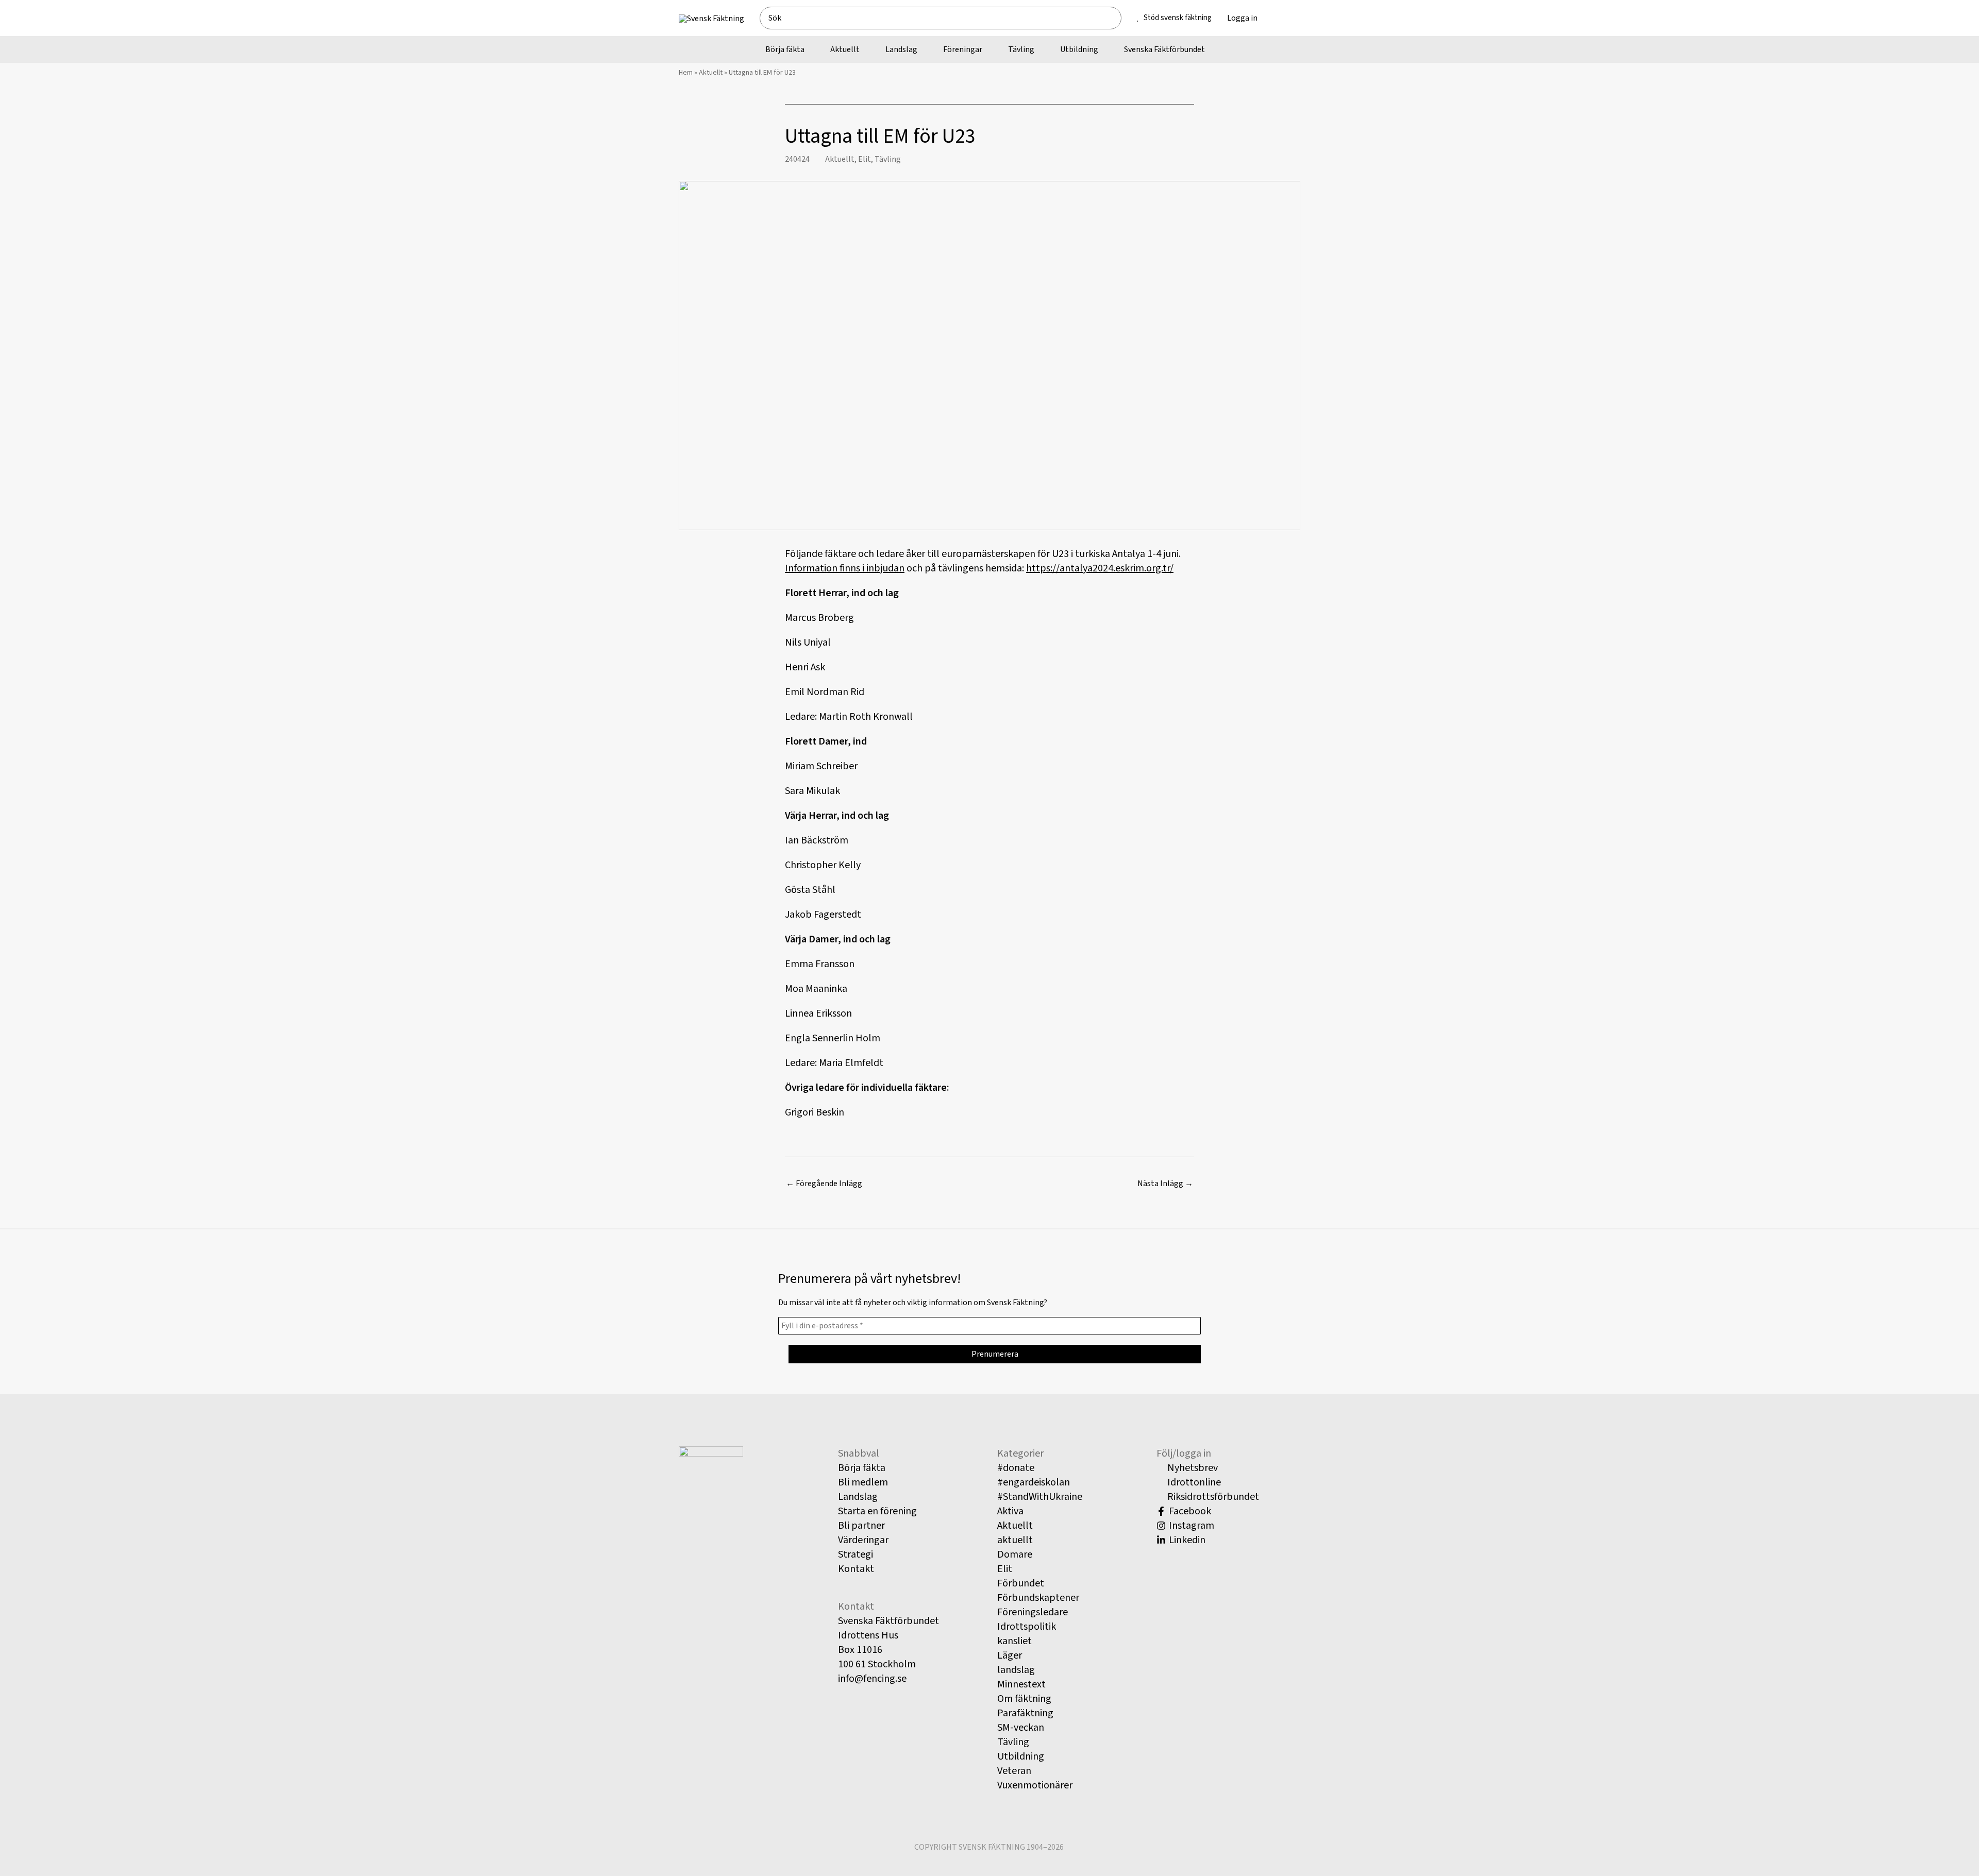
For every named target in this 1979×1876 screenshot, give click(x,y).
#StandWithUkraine (1040, 1497)
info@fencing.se (872, 1679)
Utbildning (1021, 1756)
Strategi (856, 1554)
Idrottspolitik (1027, 1627)
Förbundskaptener (1038, 1598)
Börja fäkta (862, 1468)
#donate (1016, 1468)
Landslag (858, 1497)
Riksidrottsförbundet (1212, 1497)
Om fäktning (1024, 1699)
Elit (865, 159)
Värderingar (863, 1540)
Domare (1015, 1554)
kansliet (1014, 1641)
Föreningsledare (1033, 1612)
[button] (1288, 18)
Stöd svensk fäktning (1178, 18)
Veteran (1014, 1771)
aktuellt (1015, 1540)
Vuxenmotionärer (1035, 1785)
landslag (1016, 1670)
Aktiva (1010, 1511)
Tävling (888, 159)
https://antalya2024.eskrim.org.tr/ (1100, 568)
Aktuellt (711, 73)
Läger (1010, 1655)
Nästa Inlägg (1165, 1184)
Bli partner (861, 1526)
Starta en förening (877, 1511)
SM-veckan (1021, 1728)
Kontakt (856, 1569)
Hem (686, 73)
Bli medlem (863, 1482)
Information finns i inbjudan (845, 568)
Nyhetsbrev (1192, 1468)
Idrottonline (1193, 1482)
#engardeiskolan (1034, 1482)
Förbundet (1021, 1583)
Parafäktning (1025, 1713)
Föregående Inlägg (824, 1184)
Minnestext (1021, 1684)
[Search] (1118, 18)
